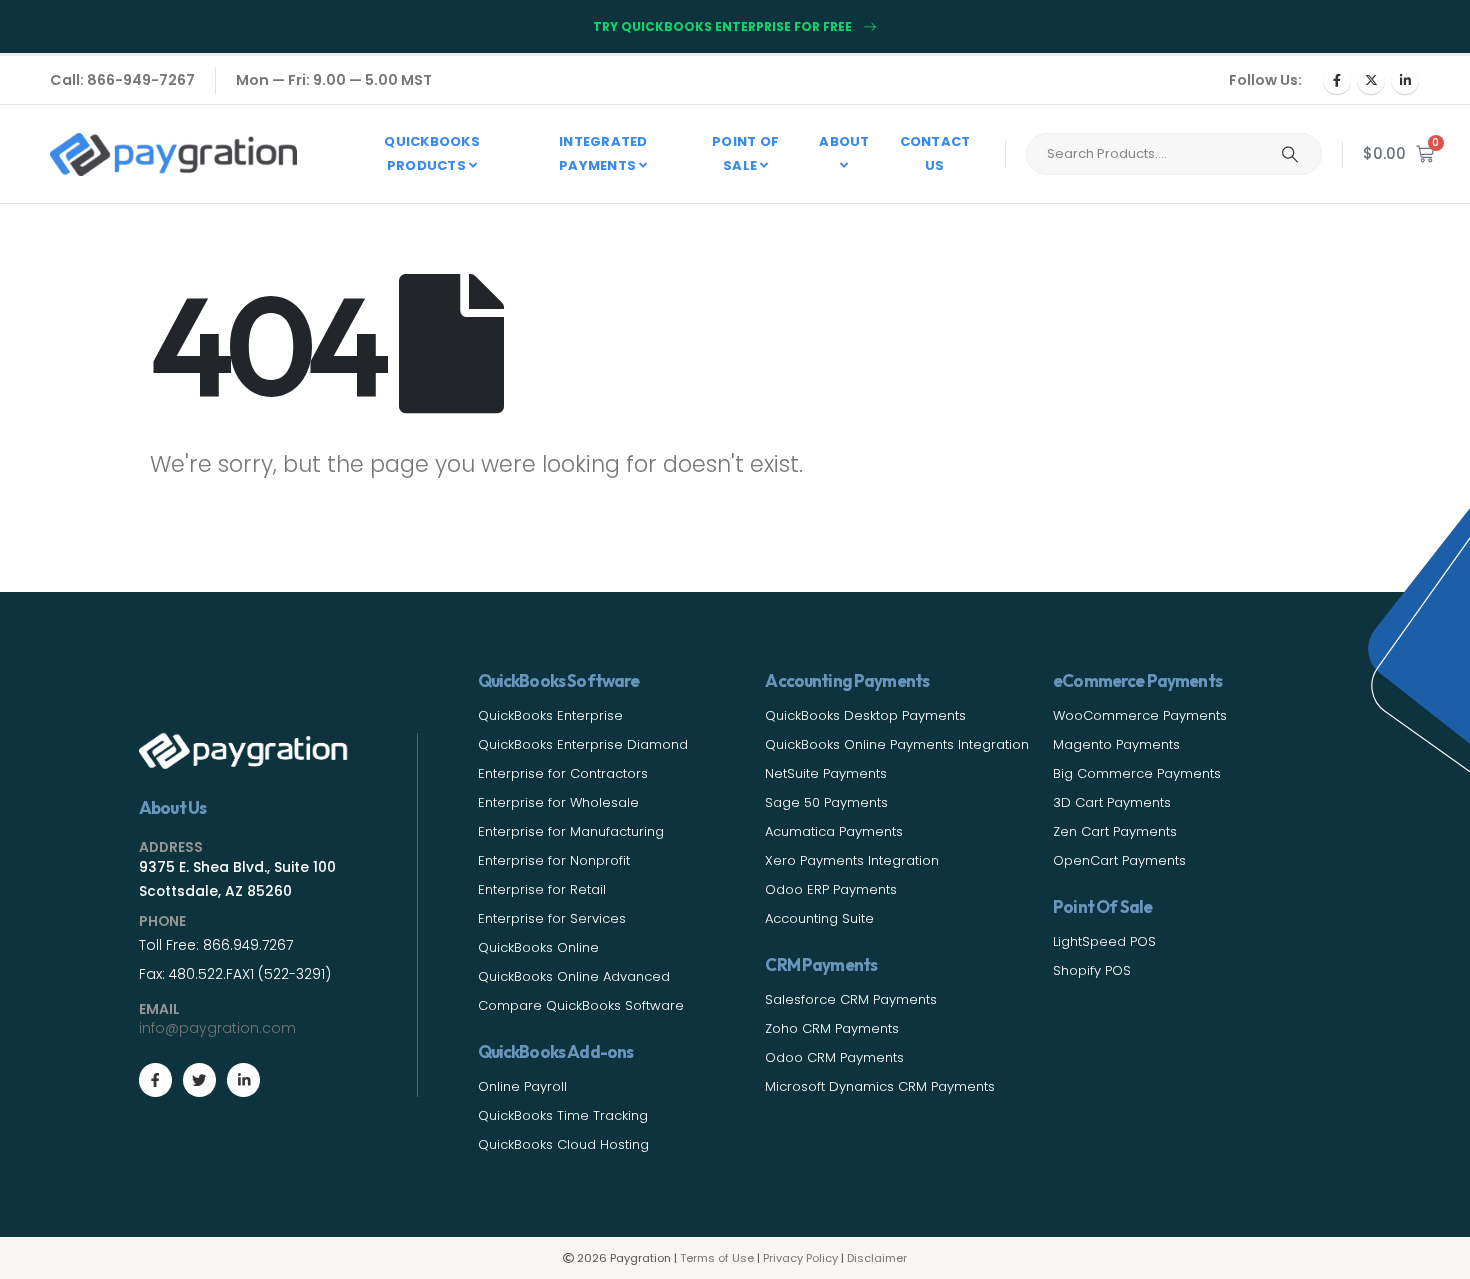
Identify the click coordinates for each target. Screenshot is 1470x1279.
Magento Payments (1116, 744)
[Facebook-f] (155, 1079)
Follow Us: (1265, 80)
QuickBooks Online (538, 947)
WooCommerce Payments (1140, 715)
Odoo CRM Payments (834, 1057)
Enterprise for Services (552, 918)
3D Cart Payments (1112, 802)
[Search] (1290, 154)
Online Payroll (522, 1086)
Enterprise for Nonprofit (554, 860)
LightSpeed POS (1104, 941)
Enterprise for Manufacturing (571, 831)
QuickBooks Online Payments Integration (897, 744)
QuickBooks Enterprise (550, 715)
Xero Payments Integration (852, 860)
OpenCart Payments (1119, 860)
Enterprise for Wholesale (558, 802)
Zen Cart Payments (1115, 831)
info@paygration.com (217, 1028)
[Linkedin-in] (243, 1079)
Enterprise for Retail (542, 889)
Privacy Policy (800, 1258)
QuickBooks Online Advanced (574, 976)
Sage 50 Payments (826, 802)
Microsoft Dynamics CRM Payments (880, 1086)
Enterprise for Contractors (563, 773)
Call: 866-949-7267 (122, 80)
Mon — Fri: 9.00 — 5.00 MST (334, 80)
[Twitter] (199, 1079)
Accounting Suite (819, 918)
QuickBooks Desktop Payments (865, 715)
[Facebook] (1337, 80)
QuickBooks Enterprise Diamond (583, 744)
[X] (1371, 80)
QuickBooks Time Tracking (563, 1115)
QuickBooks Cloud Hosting (563, 1144)
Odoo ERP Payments (831, 889)
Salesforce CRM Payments (851, 999)
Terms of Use (717, 1258)
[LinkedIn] (1405, 80)
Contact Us (935, 153)
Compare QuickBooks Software (581, 1005)
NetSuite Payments (826, 773)
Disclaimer (877, 1258)
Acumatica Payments (834, 831)
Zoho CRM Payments (832, 1028)
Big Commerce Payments (1137, 773)
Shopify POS (1092, 970)
